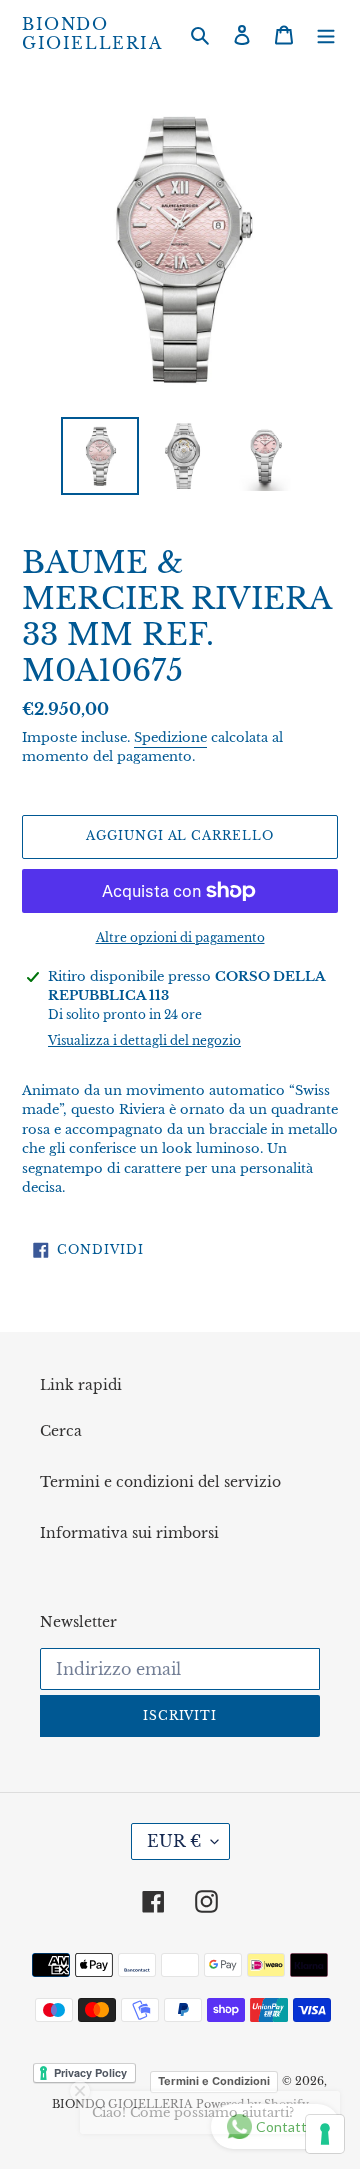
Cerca (61, 1431)
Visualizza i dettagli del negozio (144, 1040)
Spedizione (170, 737)
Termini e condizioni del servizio (160, 1482)
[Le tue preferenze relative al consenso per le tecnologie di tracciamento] (325, 2134)
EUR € (174, 1841)
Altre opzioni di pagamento (180, 937)
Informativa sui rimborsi (129, 1533)
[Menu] (326, 34)
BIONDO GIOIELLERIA (92, 34)
